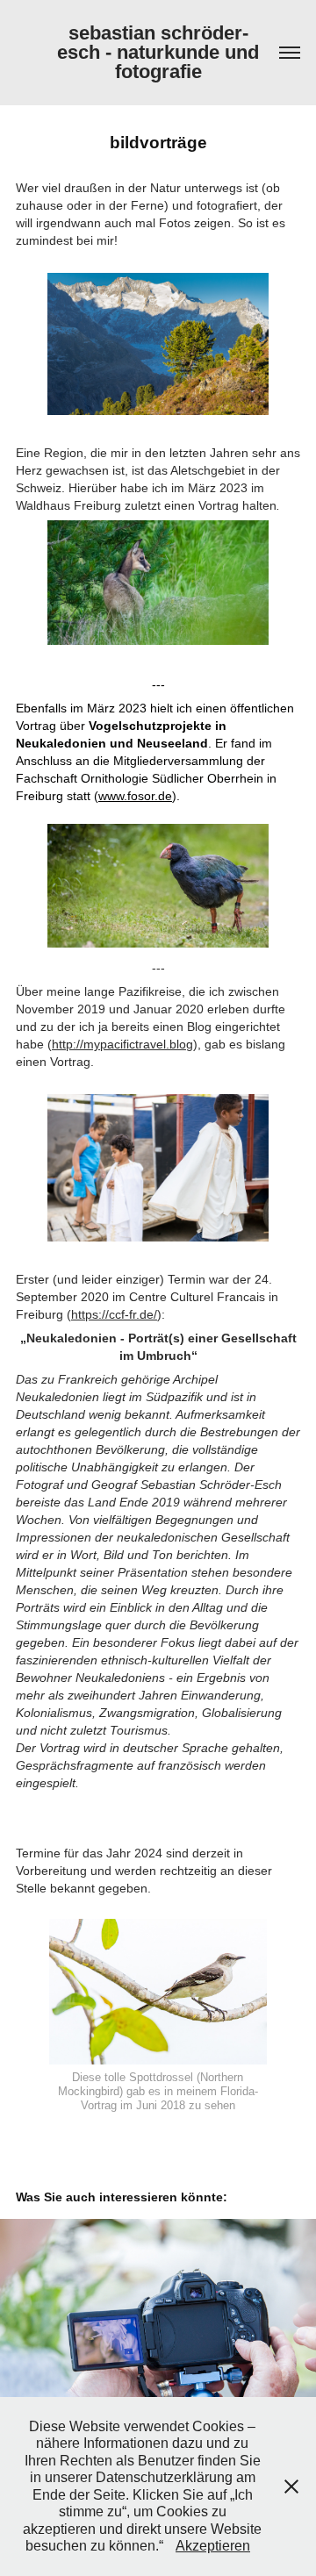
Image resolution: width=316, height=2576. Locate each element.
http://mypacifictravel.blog (122, 1044)
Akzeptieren (213, 2546)
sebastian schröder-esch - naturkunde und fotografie (161, 52)
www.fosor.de (135, 796)
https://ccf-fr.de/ (114, 1314)
